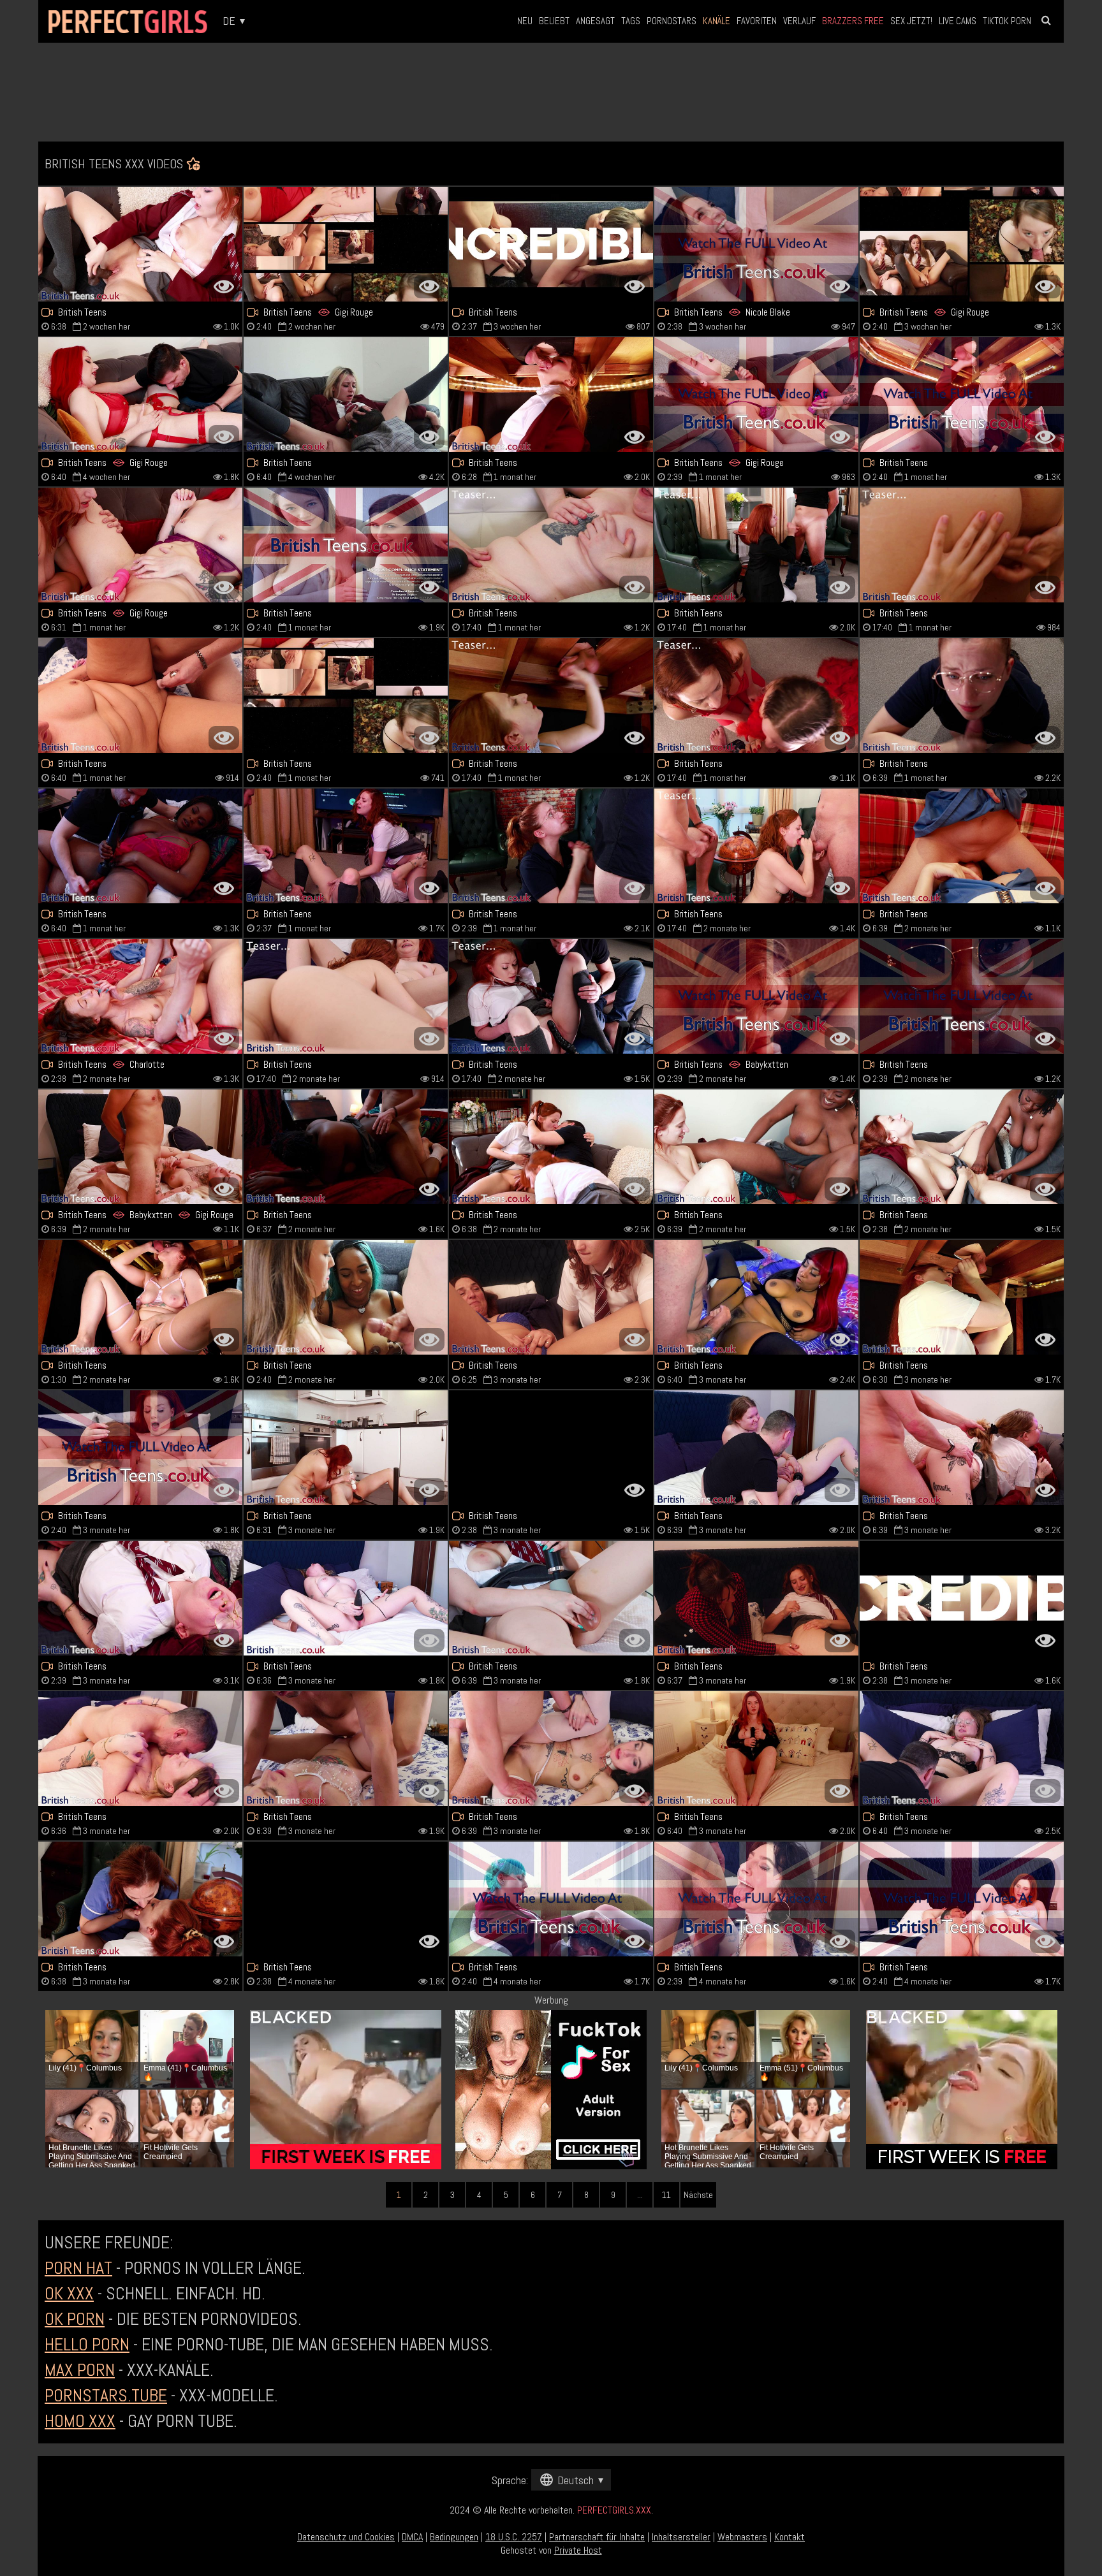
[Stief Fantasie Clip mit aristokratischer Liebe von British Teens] (346, 996)
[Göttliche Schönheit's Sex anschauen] (140, 1598)
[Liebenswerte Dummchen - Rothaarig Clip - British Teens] (551, 395)
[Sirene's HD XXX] (551, 1297)
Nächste (698, 2195)
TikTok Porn (1007, 21)
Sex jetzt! (911, 21)
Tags (631, 21)
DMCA (412, 2537)
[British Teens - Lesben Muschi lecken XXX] (962, 1147)
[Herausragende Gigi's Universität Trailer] (962, 244)
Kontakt (790, 2537)
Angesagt (595, 21)
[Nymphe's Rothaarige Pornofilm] (962, 1297)
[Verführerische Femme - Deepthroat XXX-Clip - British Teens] (756, 1899)
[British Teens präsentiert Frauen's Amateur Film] (756, 1297)
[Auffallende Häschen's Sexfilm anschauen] (962, 1749)
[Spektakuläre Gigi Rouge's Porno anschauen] (140, 545)
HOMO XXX (80, 2421)
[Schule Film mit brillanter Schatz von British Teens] (756, 1598)
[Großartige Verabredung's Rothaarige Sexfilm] (551, 1448)
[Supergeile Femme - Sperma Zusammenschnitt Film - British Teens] (962, 695)
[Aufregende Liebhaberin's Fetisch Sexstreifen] (346, 1598)
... (640, 2195)
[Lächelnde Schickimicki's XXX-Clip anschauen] (140, 244)
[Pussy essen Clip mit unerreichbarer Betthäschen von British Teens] (551, 1899)
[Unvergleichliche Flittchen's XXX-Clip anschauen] (551, 1598)
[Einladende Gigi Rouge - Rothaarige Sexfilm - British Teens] (140, 395)
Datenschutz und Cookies (346, 2537)
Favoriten (757, 21)
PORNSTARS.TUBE (106, 2395)
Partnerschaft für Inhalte (597, 2537)
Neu (525, 21)
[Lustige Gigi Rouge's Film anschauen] (346, 244)
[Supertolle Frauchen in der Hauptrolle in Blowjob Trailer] (551, 695)
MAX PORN (80, 2370)
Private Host (578, 2550)
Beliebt (554, 21)
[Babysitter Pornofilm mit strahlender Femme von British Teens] (346, 846)
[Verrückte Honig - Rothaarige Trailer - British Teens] (551, 996)
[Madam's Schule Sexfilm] (962, 1448)
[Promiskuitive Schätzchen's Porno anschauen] (140, 1899)
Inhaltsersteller (681, 2537)
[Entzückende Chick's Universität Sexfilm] (551, 244)
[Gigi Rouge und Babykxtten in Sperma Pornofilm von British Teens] (140, 1147)
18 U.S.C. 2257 (514, 2537)
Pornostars (672, 21)
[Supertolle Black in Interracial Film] (346, 1147)
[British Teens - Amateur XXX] (140, 1448)
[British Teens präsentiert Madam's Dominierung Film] (346, 1448)
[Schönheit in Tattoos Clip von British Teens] (140, 1749)
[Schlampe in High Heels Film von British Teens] (962, 1899)
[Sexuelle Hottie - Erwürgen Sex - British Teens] (346, 1749)
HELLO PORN (87, 2344)
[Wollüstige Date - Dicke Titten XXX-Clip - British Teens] (756, 1147)
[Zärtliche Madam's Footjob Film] (756, 1749)
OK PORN (75, 2319)
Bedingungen (454, 2537)
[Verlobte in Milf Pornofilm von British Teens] (962, 1598)
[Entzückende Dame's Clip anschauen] (346, 395)
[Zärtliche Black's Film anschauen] (962, 996)
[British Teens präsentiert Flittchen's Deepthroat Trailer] (551, 1749)
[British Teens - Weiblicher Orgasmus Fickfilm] (756, 1448)
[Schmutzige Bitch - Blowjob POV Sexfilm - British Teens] (756, 695)
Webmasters (742, 2537)
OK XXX (69, 2293)
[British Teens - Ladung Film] (756, 996)
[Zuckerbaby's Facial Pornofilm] (962, 395)
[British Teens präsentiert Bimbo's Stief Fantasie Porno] (551, 846)
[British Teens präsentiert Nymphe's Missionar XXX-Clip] (346, 695)
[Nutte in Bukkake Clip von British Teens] (756, 545)
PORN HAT (78, 2268)
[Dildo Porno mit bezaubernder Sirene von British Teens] (346, 545)
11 (666, 2195)
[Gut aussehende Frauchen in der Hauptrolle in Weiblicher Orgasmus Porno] (140, 846)
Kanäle (716, 21)
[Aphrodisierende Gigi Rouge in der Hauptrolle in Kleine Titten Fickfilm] (756, 395)
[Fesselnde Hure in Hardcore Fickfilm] (346, 1899)
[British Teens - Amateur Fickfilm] (551, 545)
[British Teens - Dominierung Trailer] (756, 846)
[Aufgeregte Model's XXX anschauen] (140, 695)
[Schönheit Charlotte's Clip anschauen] (140, 996)
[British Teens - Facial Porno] (140, 1297)
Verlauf (799, 21)
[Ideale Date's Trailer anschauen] (962, 846)
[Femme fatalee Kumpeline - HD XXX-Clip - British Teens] (962, 545)
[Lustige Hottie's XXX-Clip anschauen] (346, 1297)
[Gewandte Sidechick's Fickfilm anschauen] (551, 1147)
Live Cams (958, 21)
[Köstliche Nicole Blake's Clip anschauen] (756, 244)
